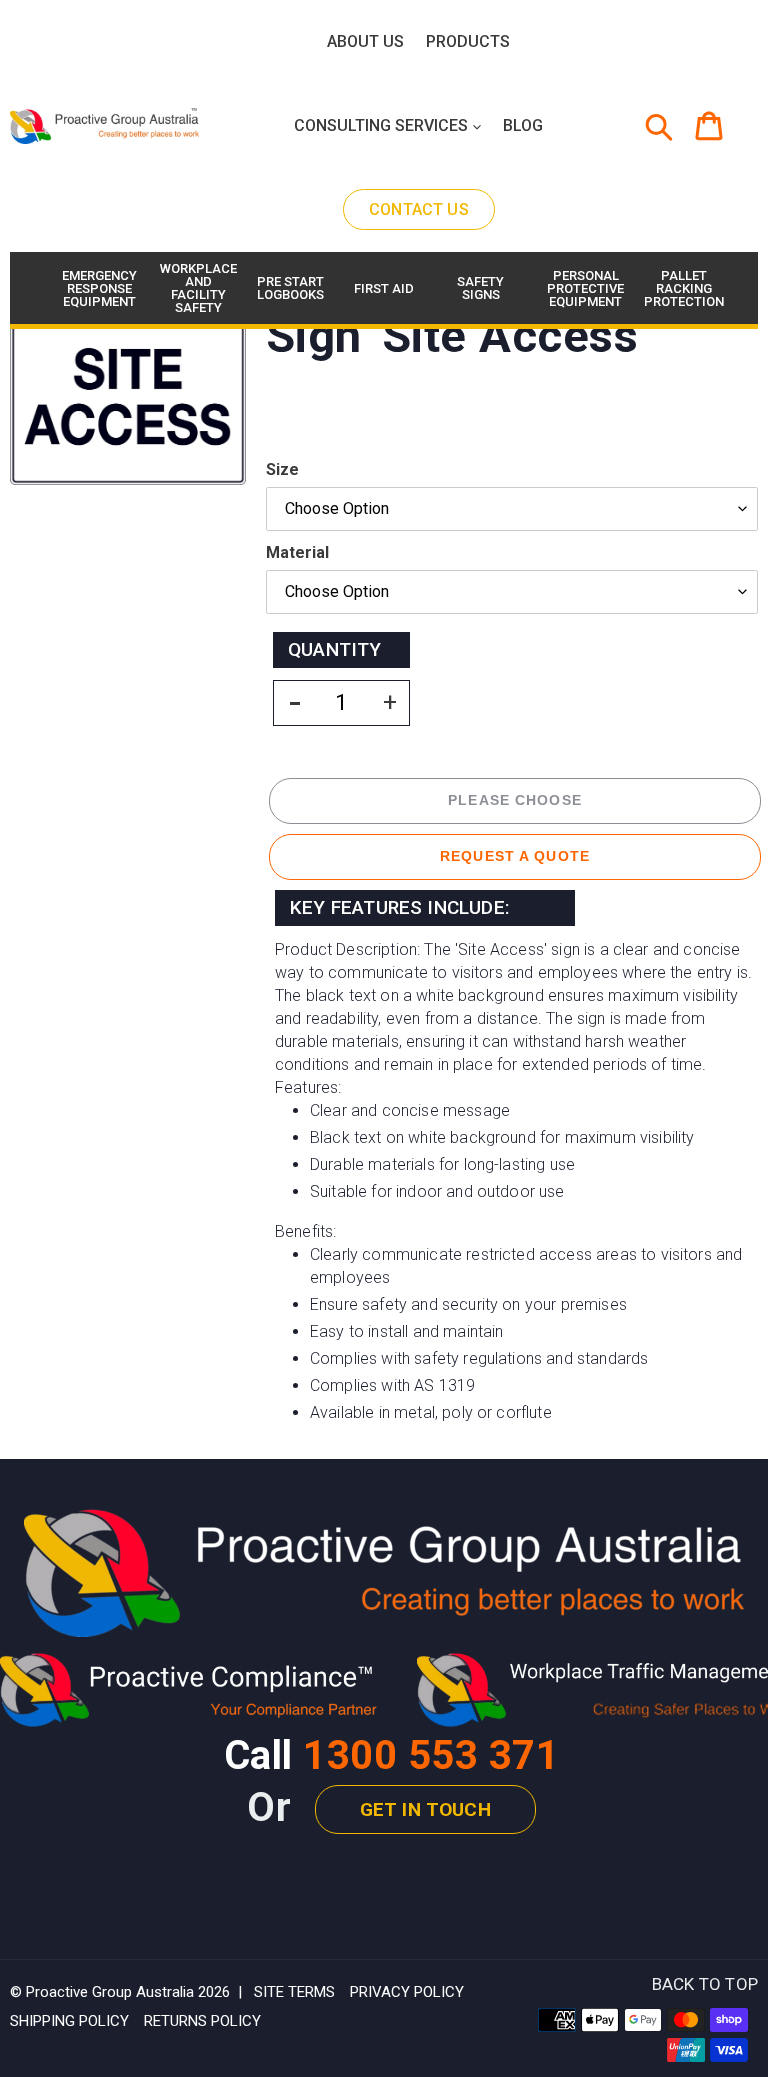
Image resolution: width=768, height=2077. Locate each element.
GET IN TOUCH (425, 1809)
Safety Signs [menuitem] (480, 288)
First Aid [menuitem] (384, 288)
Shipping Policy (69, 2021)
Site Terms (294, 1992)
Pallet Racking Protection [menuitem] (679, 288)
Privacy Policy (407, 1992)
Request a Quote (515, 856)
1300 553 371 (431, 1755)
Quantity (335, 649)
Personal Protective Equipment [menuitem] (582, 288)
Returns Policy (202, 2021)
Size (282, 469)
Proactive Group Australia (110, 1992)
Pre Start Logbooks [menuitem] (290, 288)
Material (297, 552)
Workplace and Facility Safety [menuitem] (195, 288)
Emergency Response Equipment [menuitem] (97, 288)
